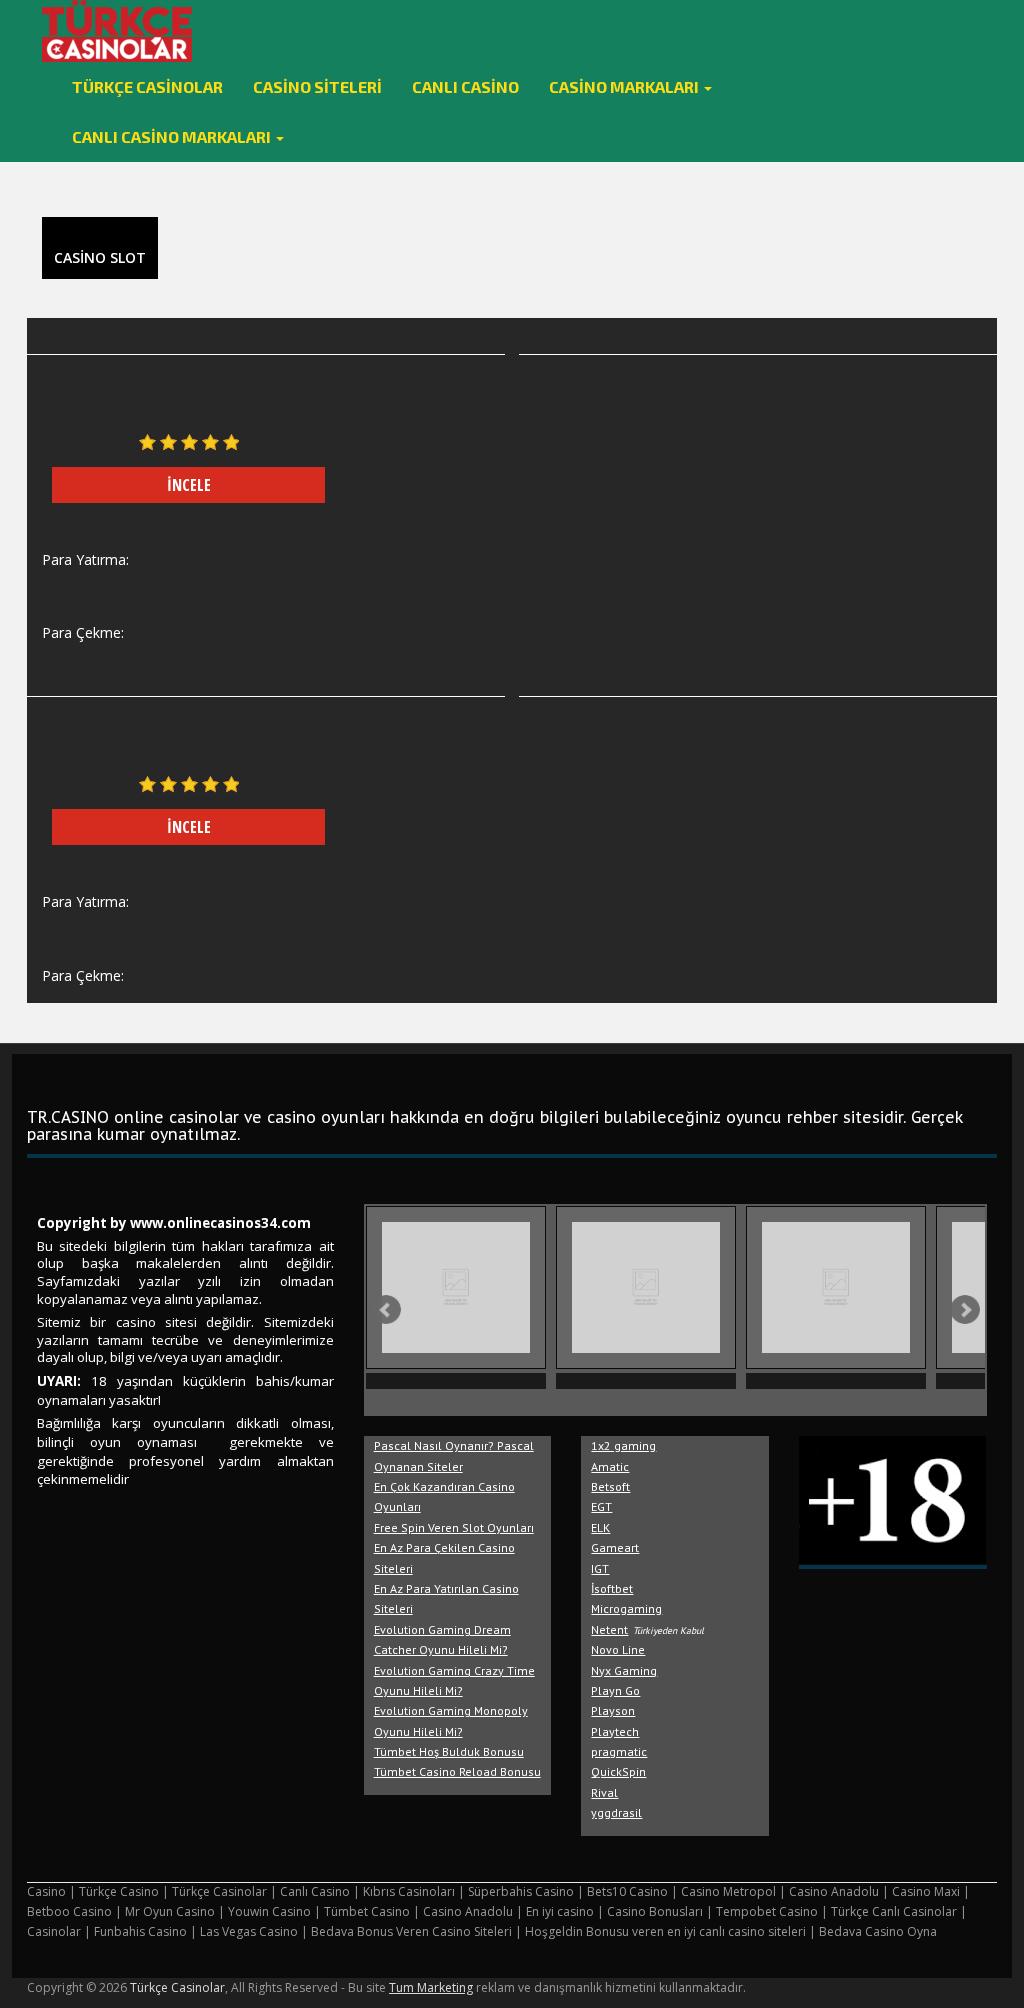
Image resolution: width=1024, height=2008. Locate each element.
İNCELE (189, 485)
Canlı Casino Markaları (173, 136)
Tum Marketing (431, 1987)
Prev (386, 1310)
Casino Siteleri (317, 86)
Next (965, 1310)
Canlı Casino (465, 86)
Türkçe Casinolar (147, 86)
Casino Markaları (625, 86)
